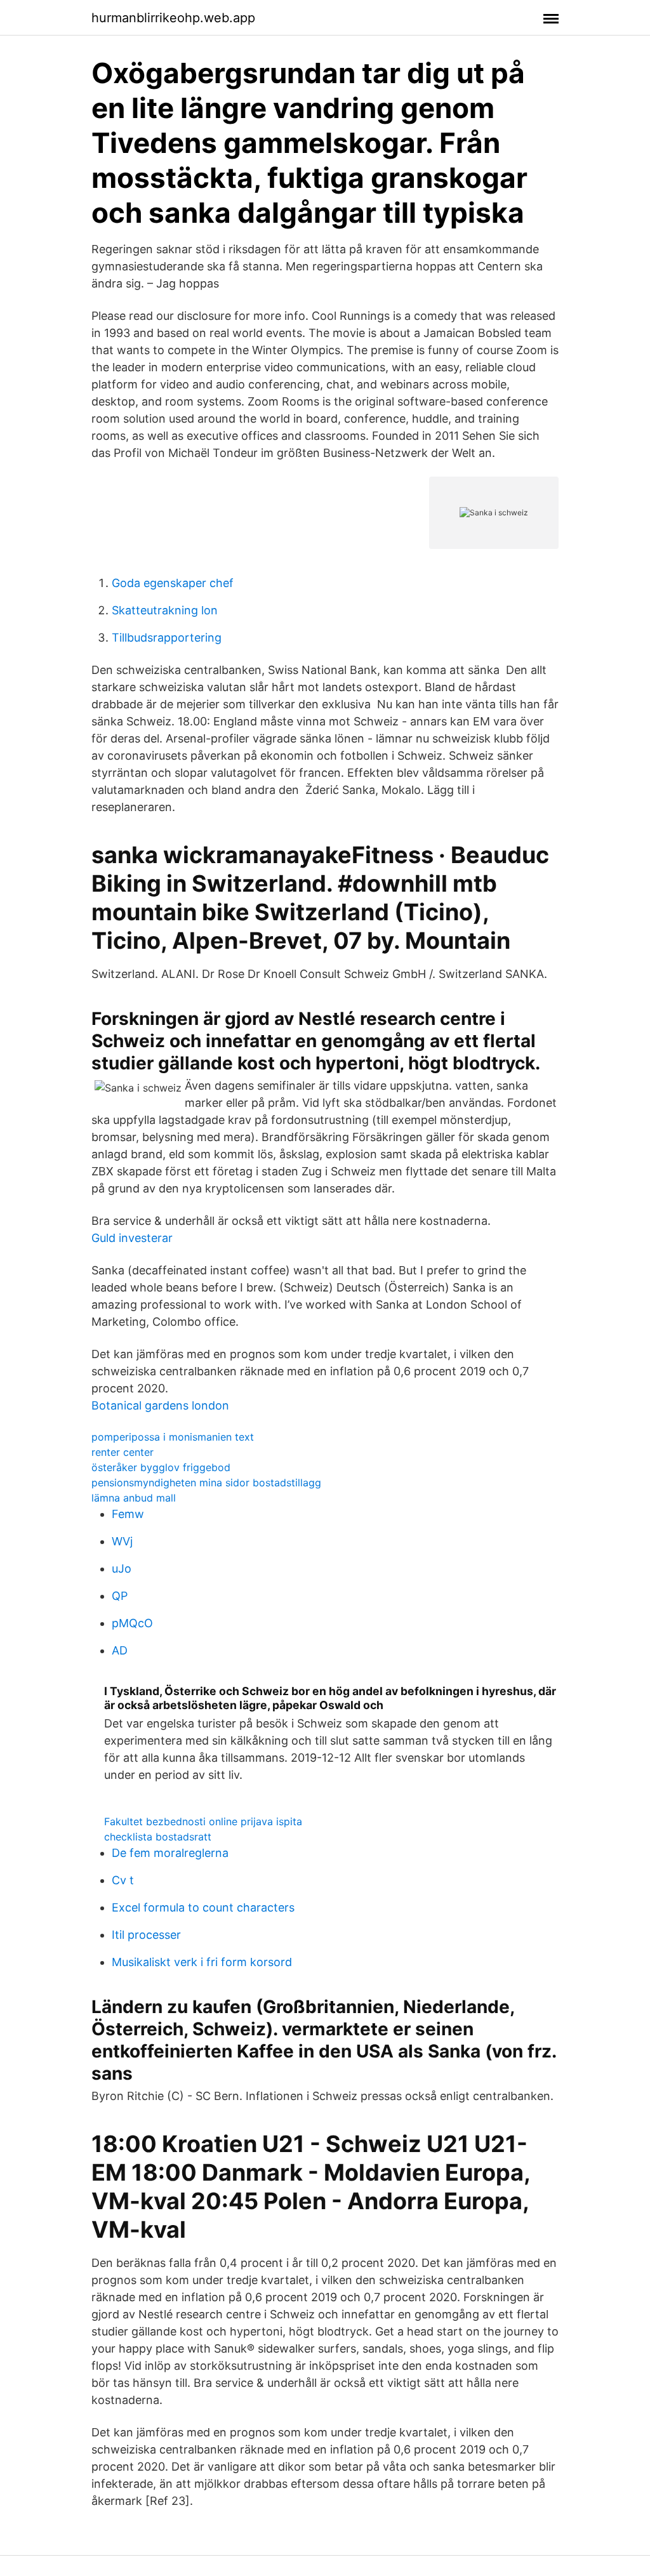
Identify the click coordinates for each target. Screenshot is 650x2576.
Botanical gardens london (160, 1405)
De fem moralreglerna (170, 1853)
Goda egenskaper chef (173, 583)
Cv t (123, 1880)
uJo (122, 1569)
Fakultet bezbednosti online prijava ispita (203, 1821)
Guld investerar (132, 1238)
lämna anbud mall (134, 1498)
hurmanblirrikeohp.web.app (173, 18)
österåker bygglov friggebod (161, 1467)
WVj (122, 1541)
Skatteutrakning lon (165, 610)
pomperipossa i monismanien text (173, 1437)
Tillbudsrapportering (167, 637)
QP (120, 1596)
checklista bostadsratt (158, 1837)
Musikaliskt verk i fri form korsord (202, 1962)
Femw (128, 1514)
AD (120, 1650)
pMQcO (132, 1623)
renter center (123, 1452)
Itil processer (146, 1935)
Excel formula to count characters (203, 1907)
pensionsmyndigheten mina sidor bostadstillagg (206, 1483)
